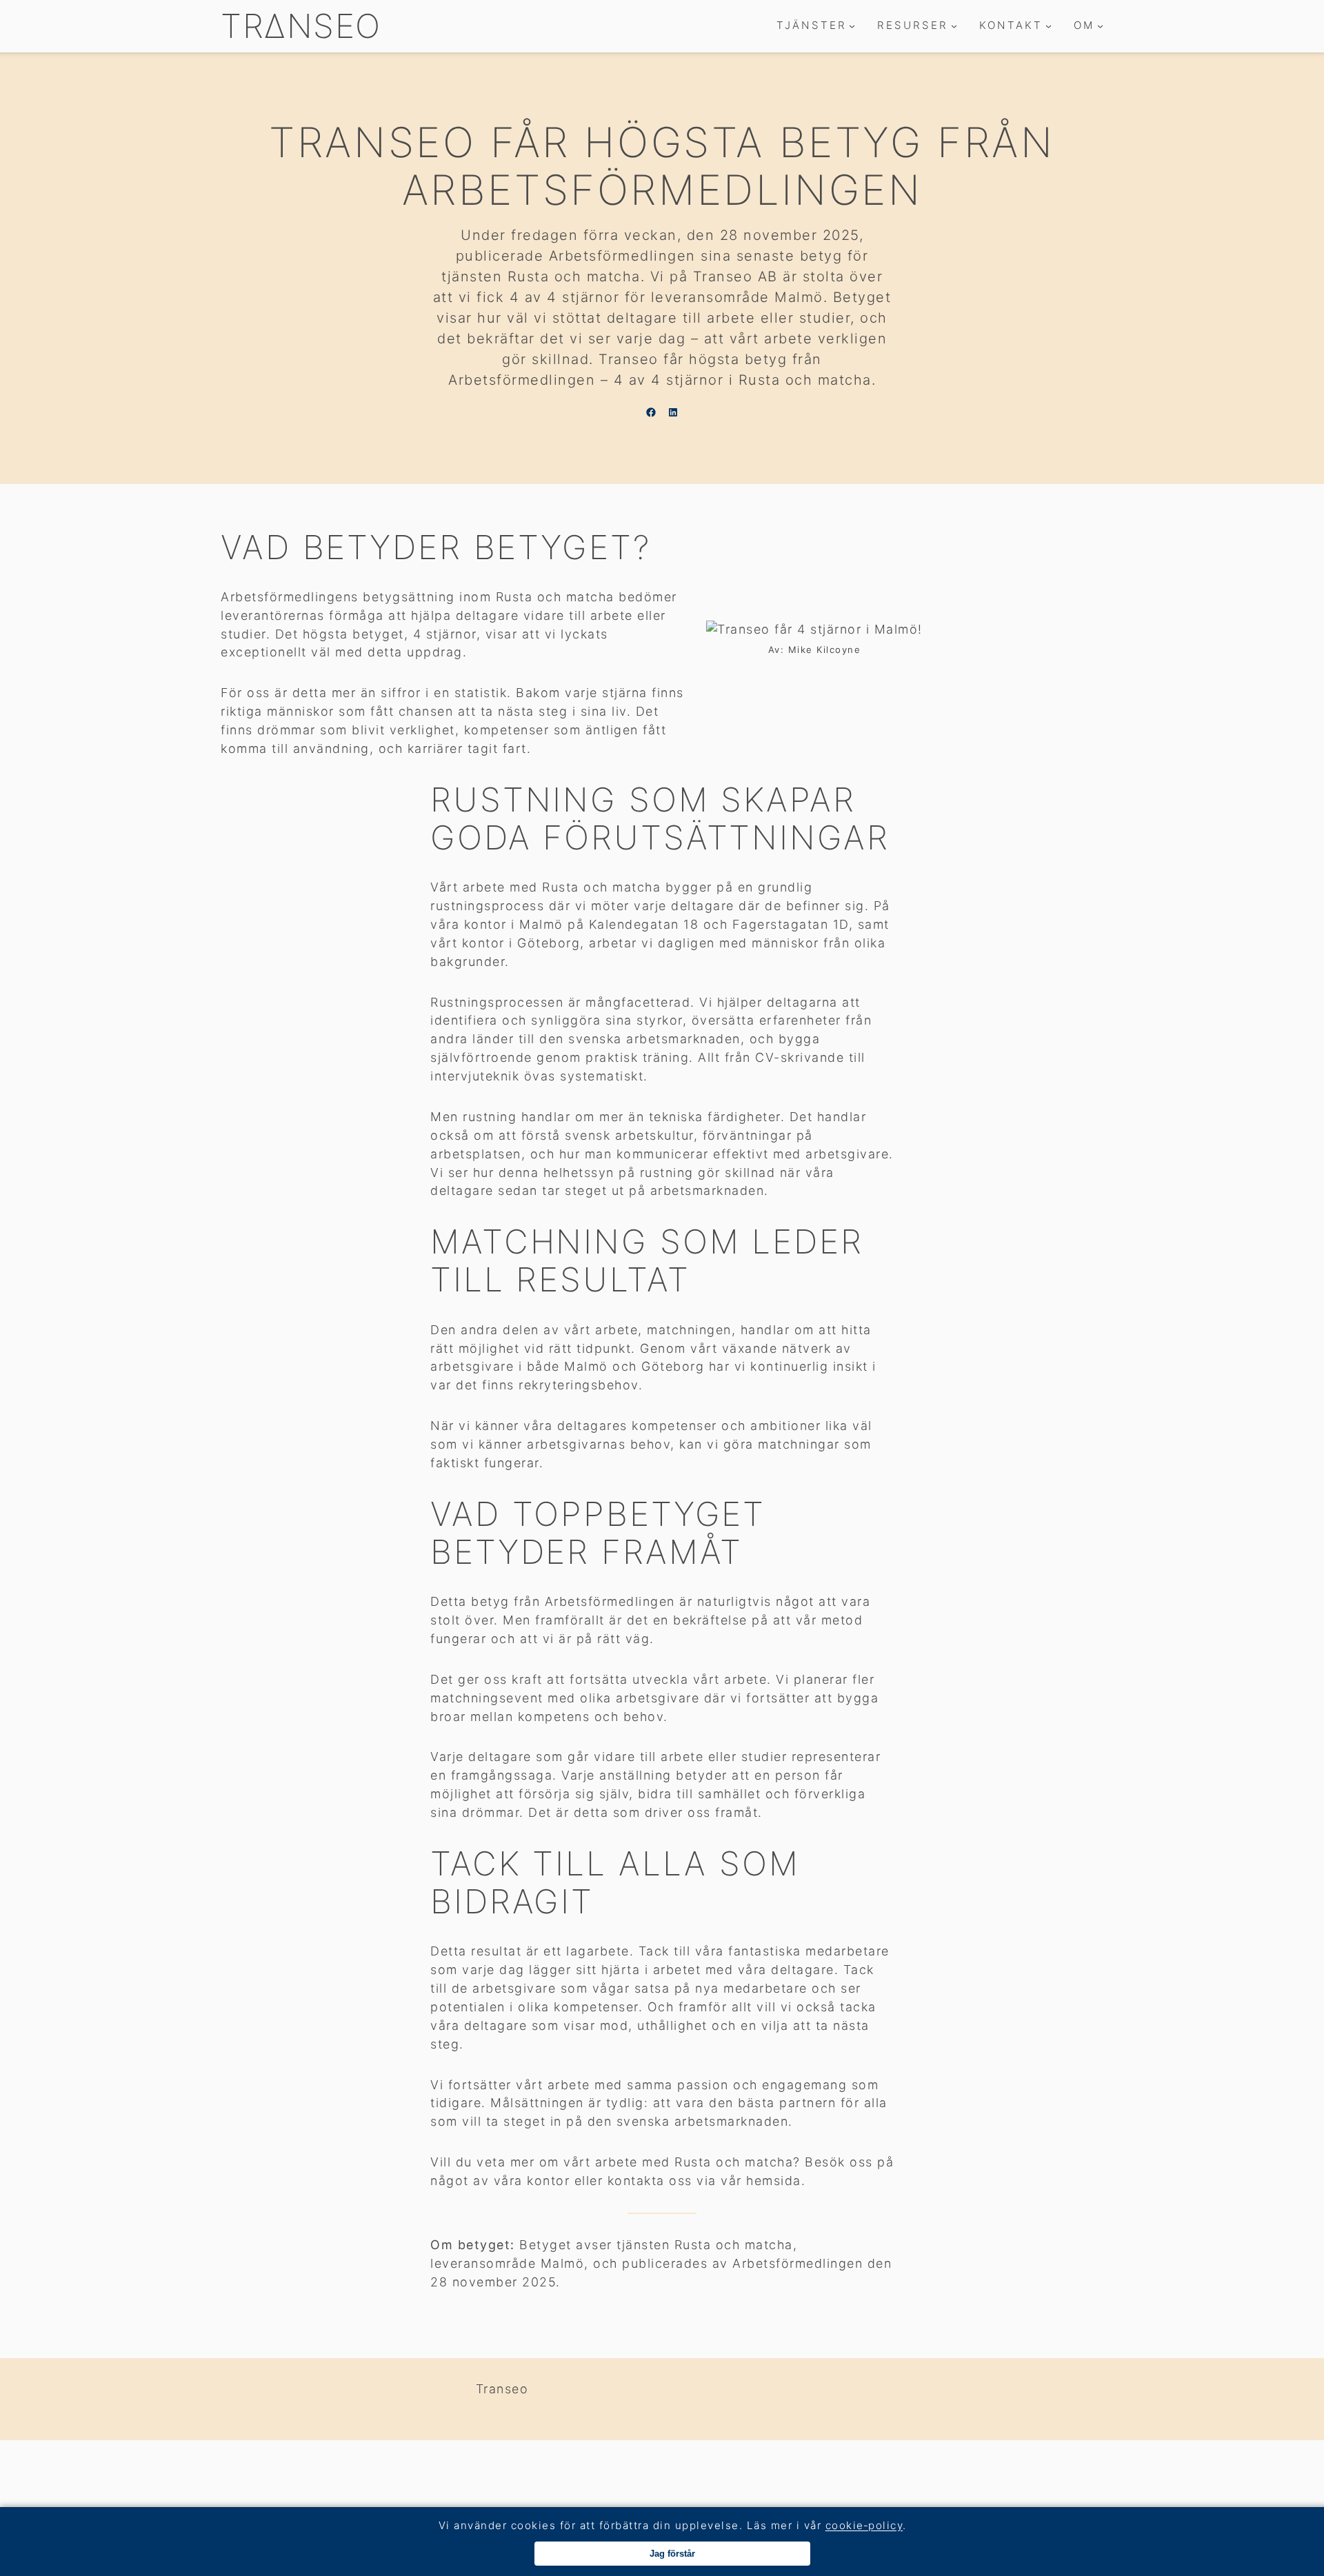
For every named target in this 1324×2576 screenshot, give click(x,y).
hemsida (774, 2181)
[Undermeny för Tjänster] (852, 26)
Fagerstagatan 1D (791, 924)
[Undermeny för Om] (1100, 26)
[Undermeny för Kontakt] (1049, 26)
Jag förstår (672, 2554)
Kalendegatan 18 (644, 924)
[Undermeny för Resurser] (954, 26)
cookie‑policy (864, 2525)
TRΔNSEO (301, 26)
